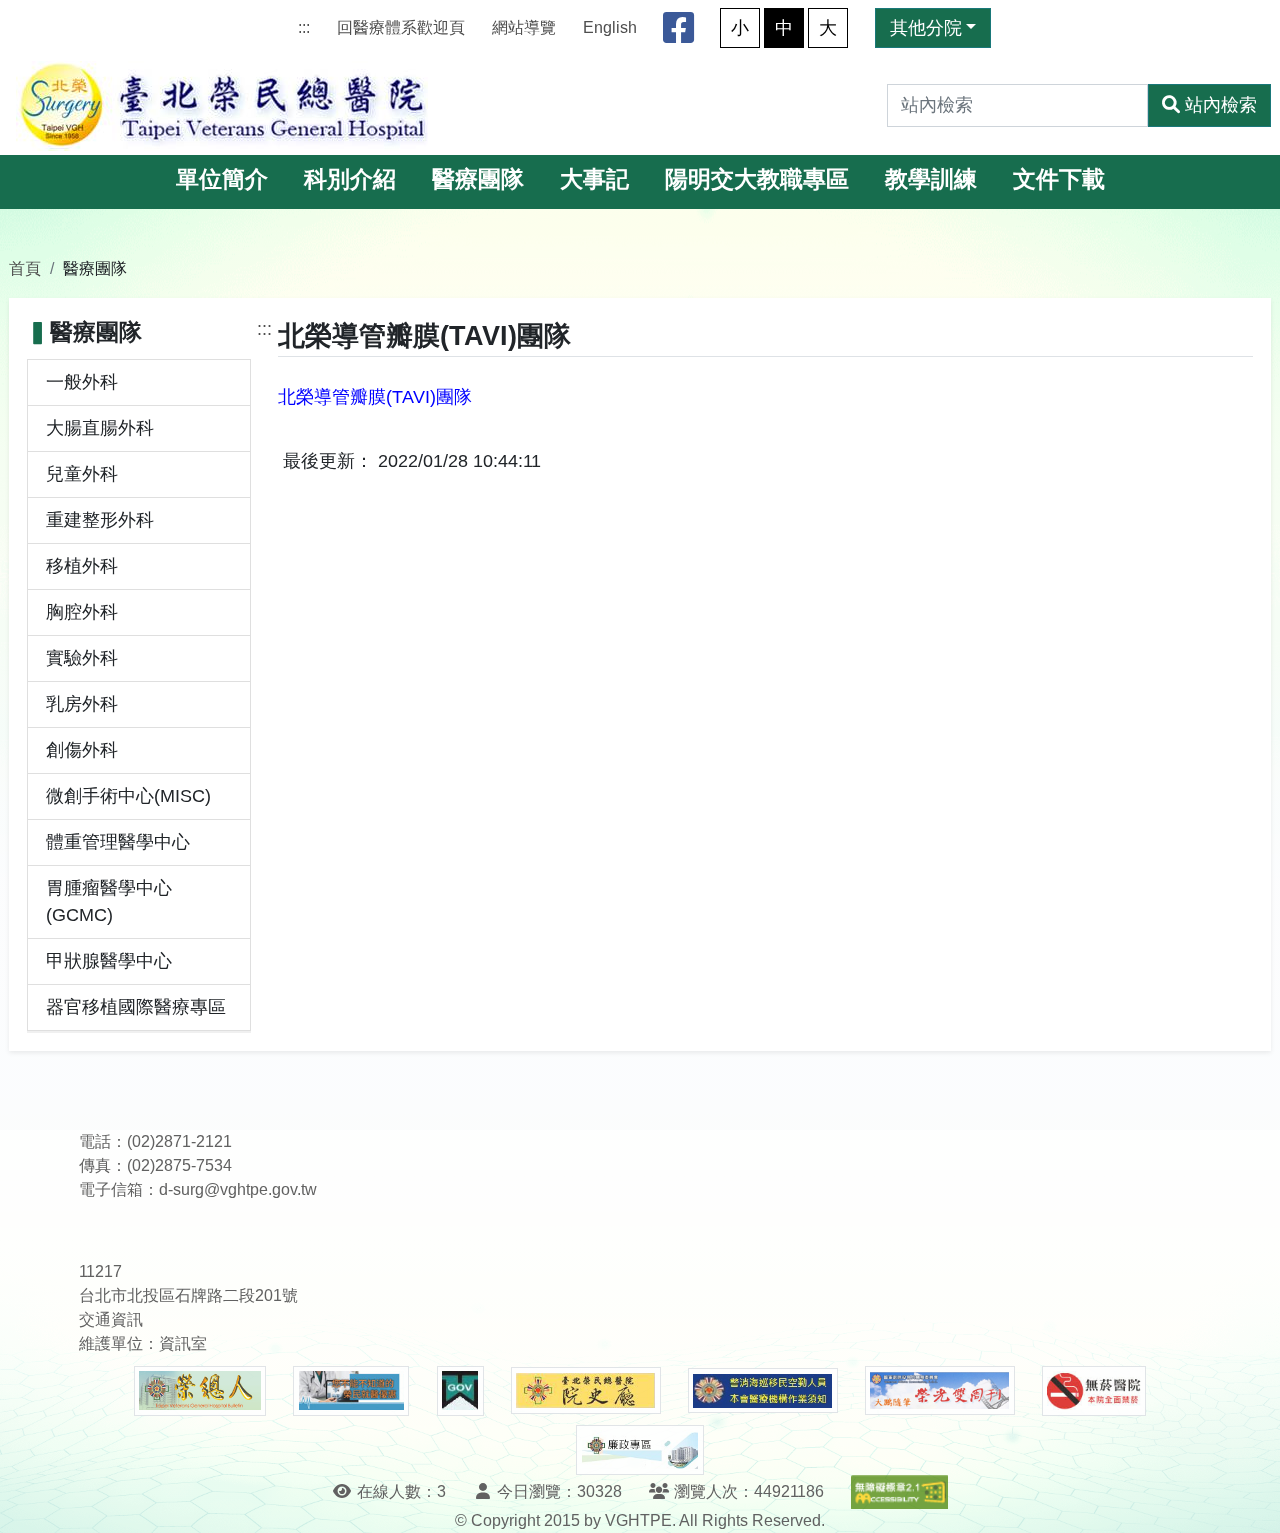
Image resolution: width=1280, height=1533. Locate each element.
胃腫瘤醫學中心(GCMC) (109, 901)
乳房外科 (82, 704)
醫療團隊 (478, 179)
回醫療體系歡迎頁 (401, 27)
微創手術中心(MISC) (128, 796)
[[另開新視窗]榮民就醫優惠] (351, 1391)
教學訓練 (931, 179)
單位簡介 (222, 179)
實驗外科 (82, 658)
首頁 (25, 268)
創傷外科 (82, 750)
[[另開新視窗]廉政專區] (639, 1450)
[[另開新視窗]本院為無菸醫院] (1094, 1391)
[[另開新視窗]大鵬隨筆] (940, 1390)
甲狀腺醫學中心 (109, 961)
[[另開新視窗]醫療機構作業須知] (763, 1390)
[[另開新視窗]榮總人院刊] (200, 1391)
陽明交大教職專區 (757, 179)
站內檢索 (1221, 105)
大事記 (594, 179)
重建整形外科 (100, 520)
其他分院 (926, 28)
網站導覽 (524, 27)
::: (304, 27)
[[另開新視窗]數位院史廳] (586, 1390)
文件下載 (1059, 179)
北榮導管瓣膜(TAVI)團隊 (375, 397)
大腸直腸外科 (100, 428)
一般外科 (82, 382)
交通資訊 (111, 1319)
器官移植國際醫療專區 (136, 1007)
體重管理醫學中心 (118, 842)
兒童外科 (82, 474)
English (610, 27)
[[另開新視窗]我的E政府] (460, 1391)
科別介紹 (350, 179)
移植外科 (82, 566)
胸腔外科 (82, 612)
